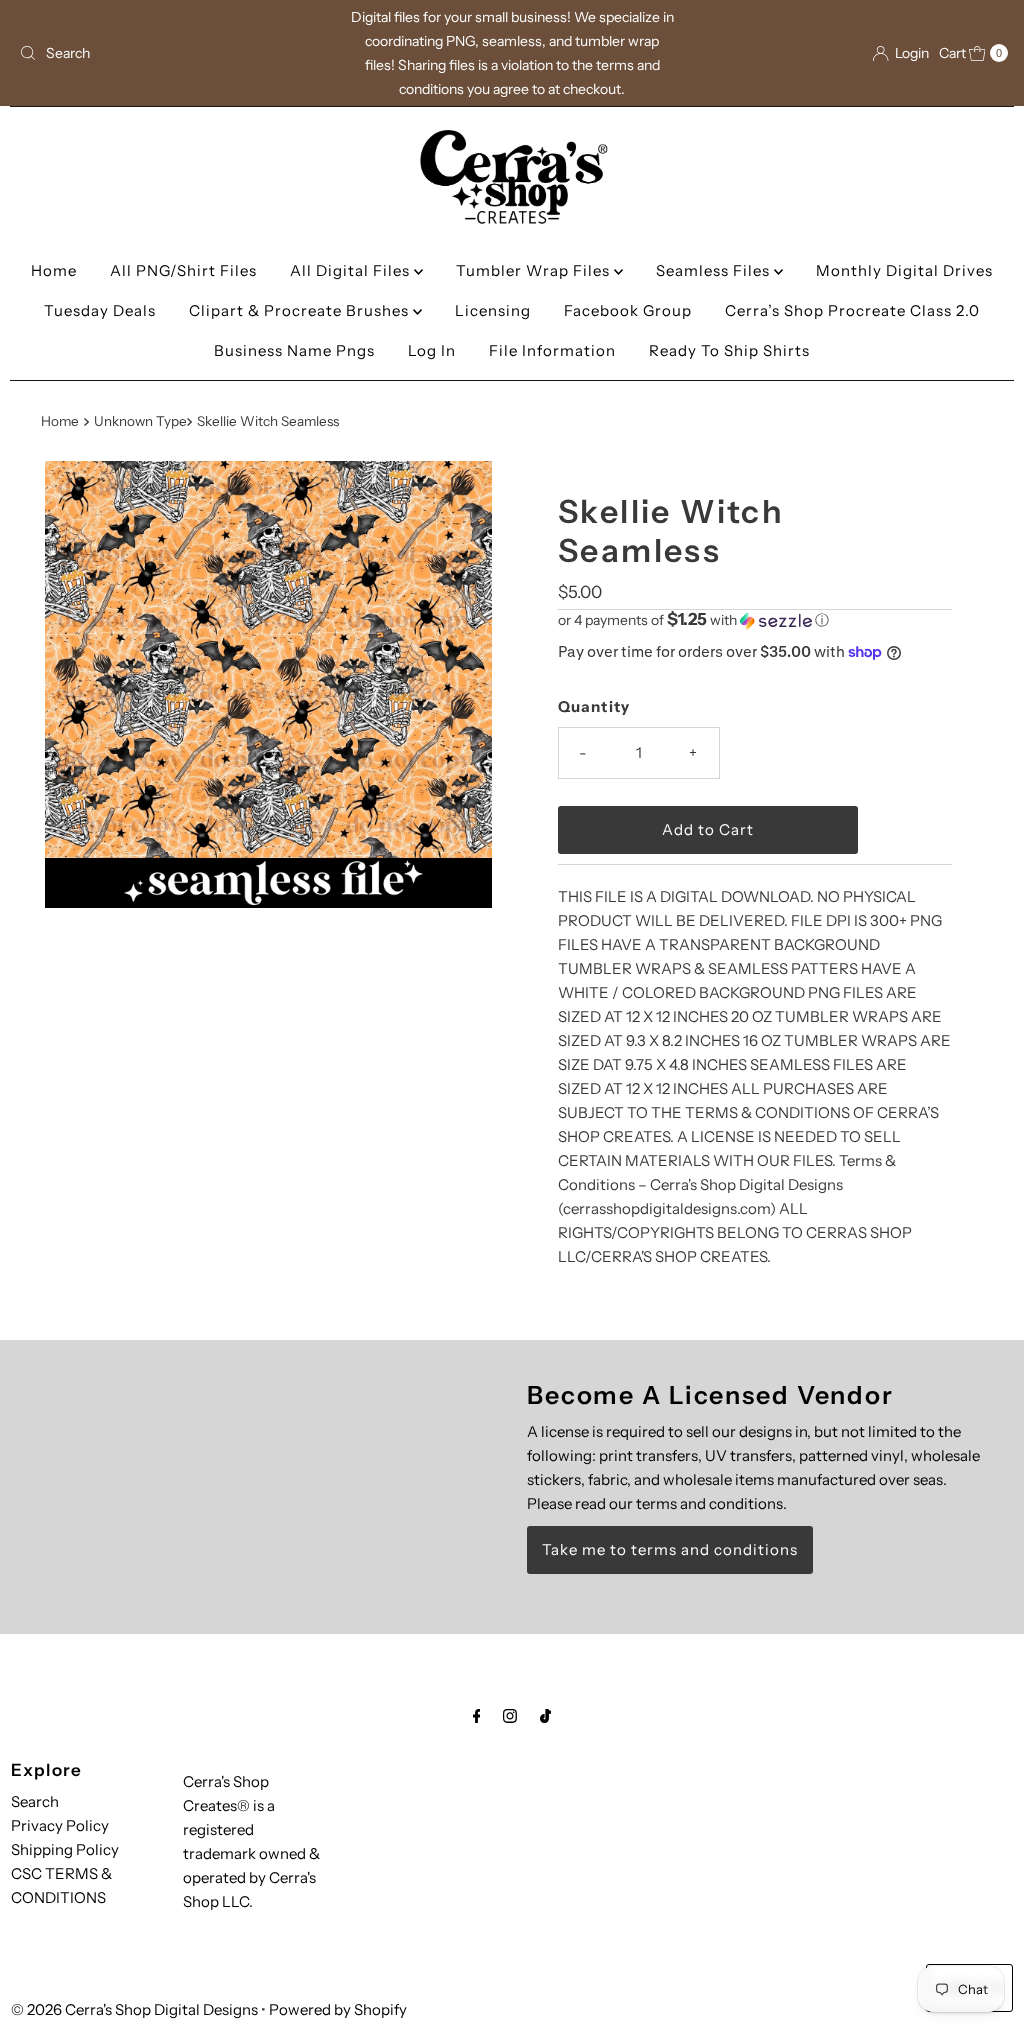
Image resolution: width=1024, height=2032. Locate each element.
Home (54, 270)
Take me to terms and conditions (670, 1549)
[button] (755, 620)
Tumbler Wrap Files (535, 270)
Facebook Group (628, 310)
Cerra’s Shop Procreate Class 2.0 (852, 310)
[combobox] (173, 53)
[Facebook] (477, 1716)
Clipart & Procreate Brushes (301, 310)
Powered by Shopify (338, 2009)
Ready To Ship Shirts (729, 350)
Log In (432, 350)
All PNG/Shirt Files (183, 270)
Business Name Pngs (294, 350)
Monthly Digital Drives (904, 270)
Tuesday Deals (100, 310)
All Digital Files (352, 270)
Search (35, 1801)
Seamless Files (715, 270)
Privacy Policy (60, 1825)
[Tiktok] (545, 1716)
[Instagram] (510, 1716)
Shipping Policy (65, 1849)
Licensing (493, 310)
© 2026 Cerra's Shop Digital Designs (134, 2009)
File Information (552, 350)
